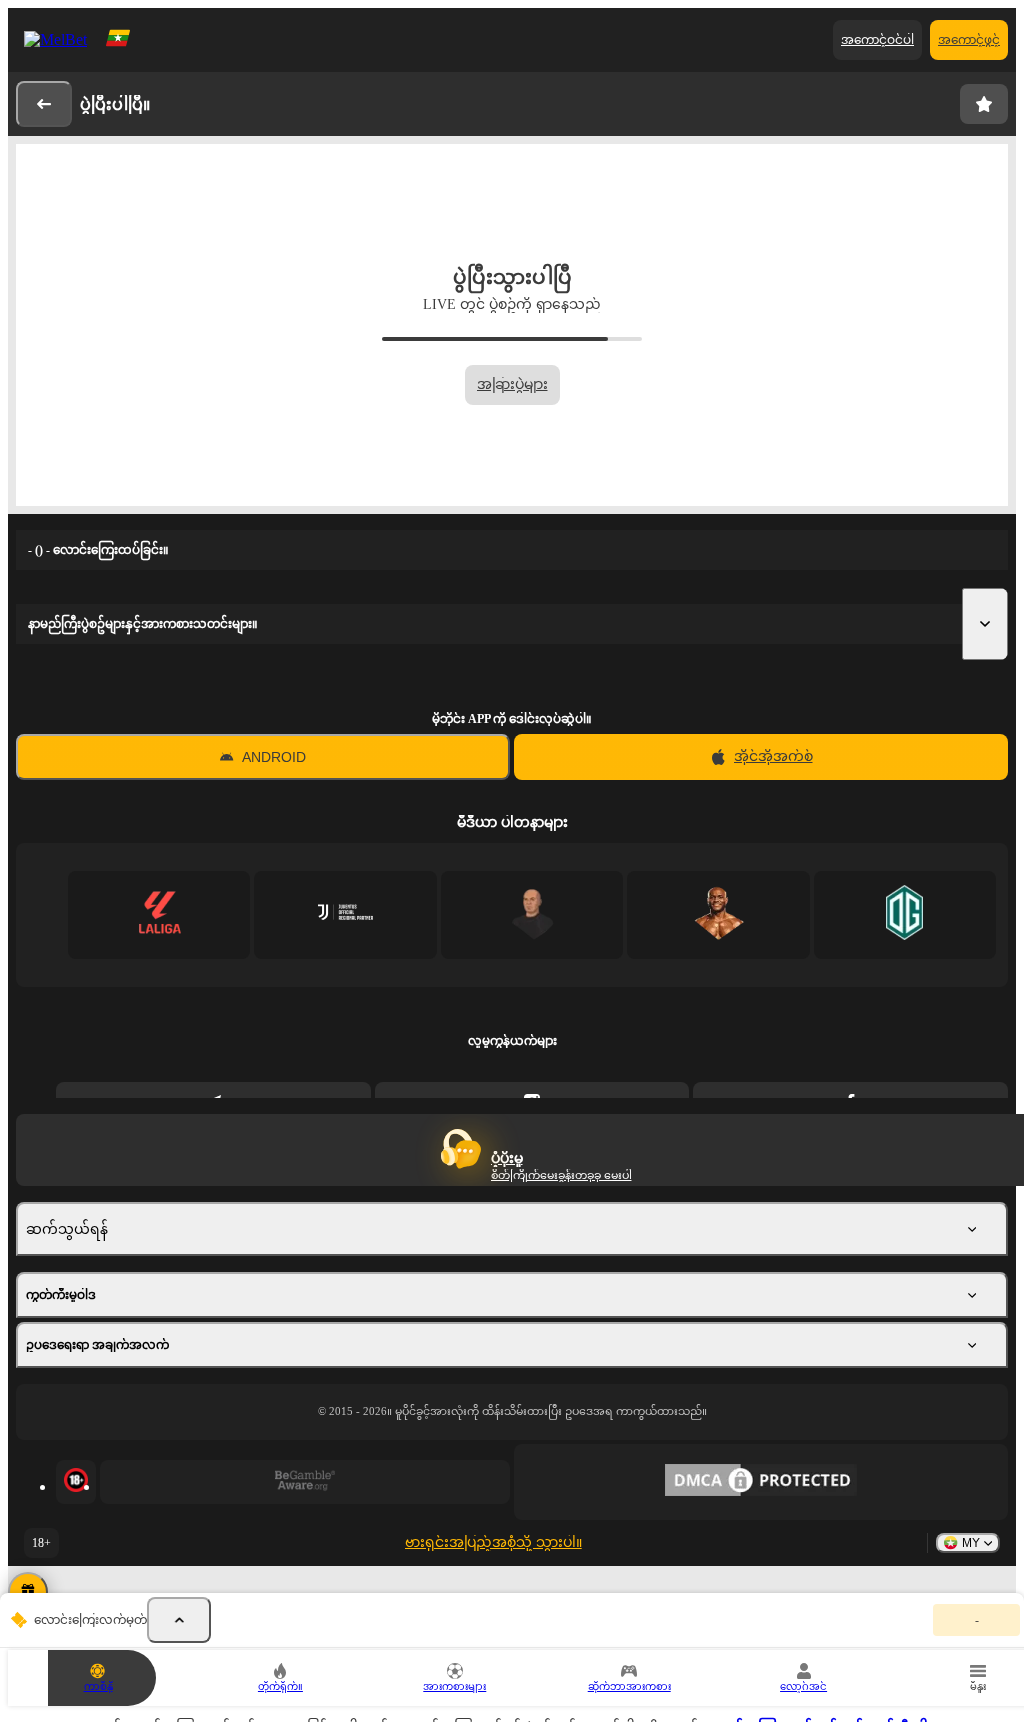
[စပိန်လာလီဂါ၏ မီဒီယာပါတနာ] (159, 914)
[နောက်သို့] (44, 104)
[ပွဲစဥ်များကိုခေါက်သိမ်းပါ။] (179, 1620)
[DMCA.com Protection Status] (761, 1482)
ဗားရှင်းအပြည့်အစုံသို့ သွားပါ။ (493, 1542)
